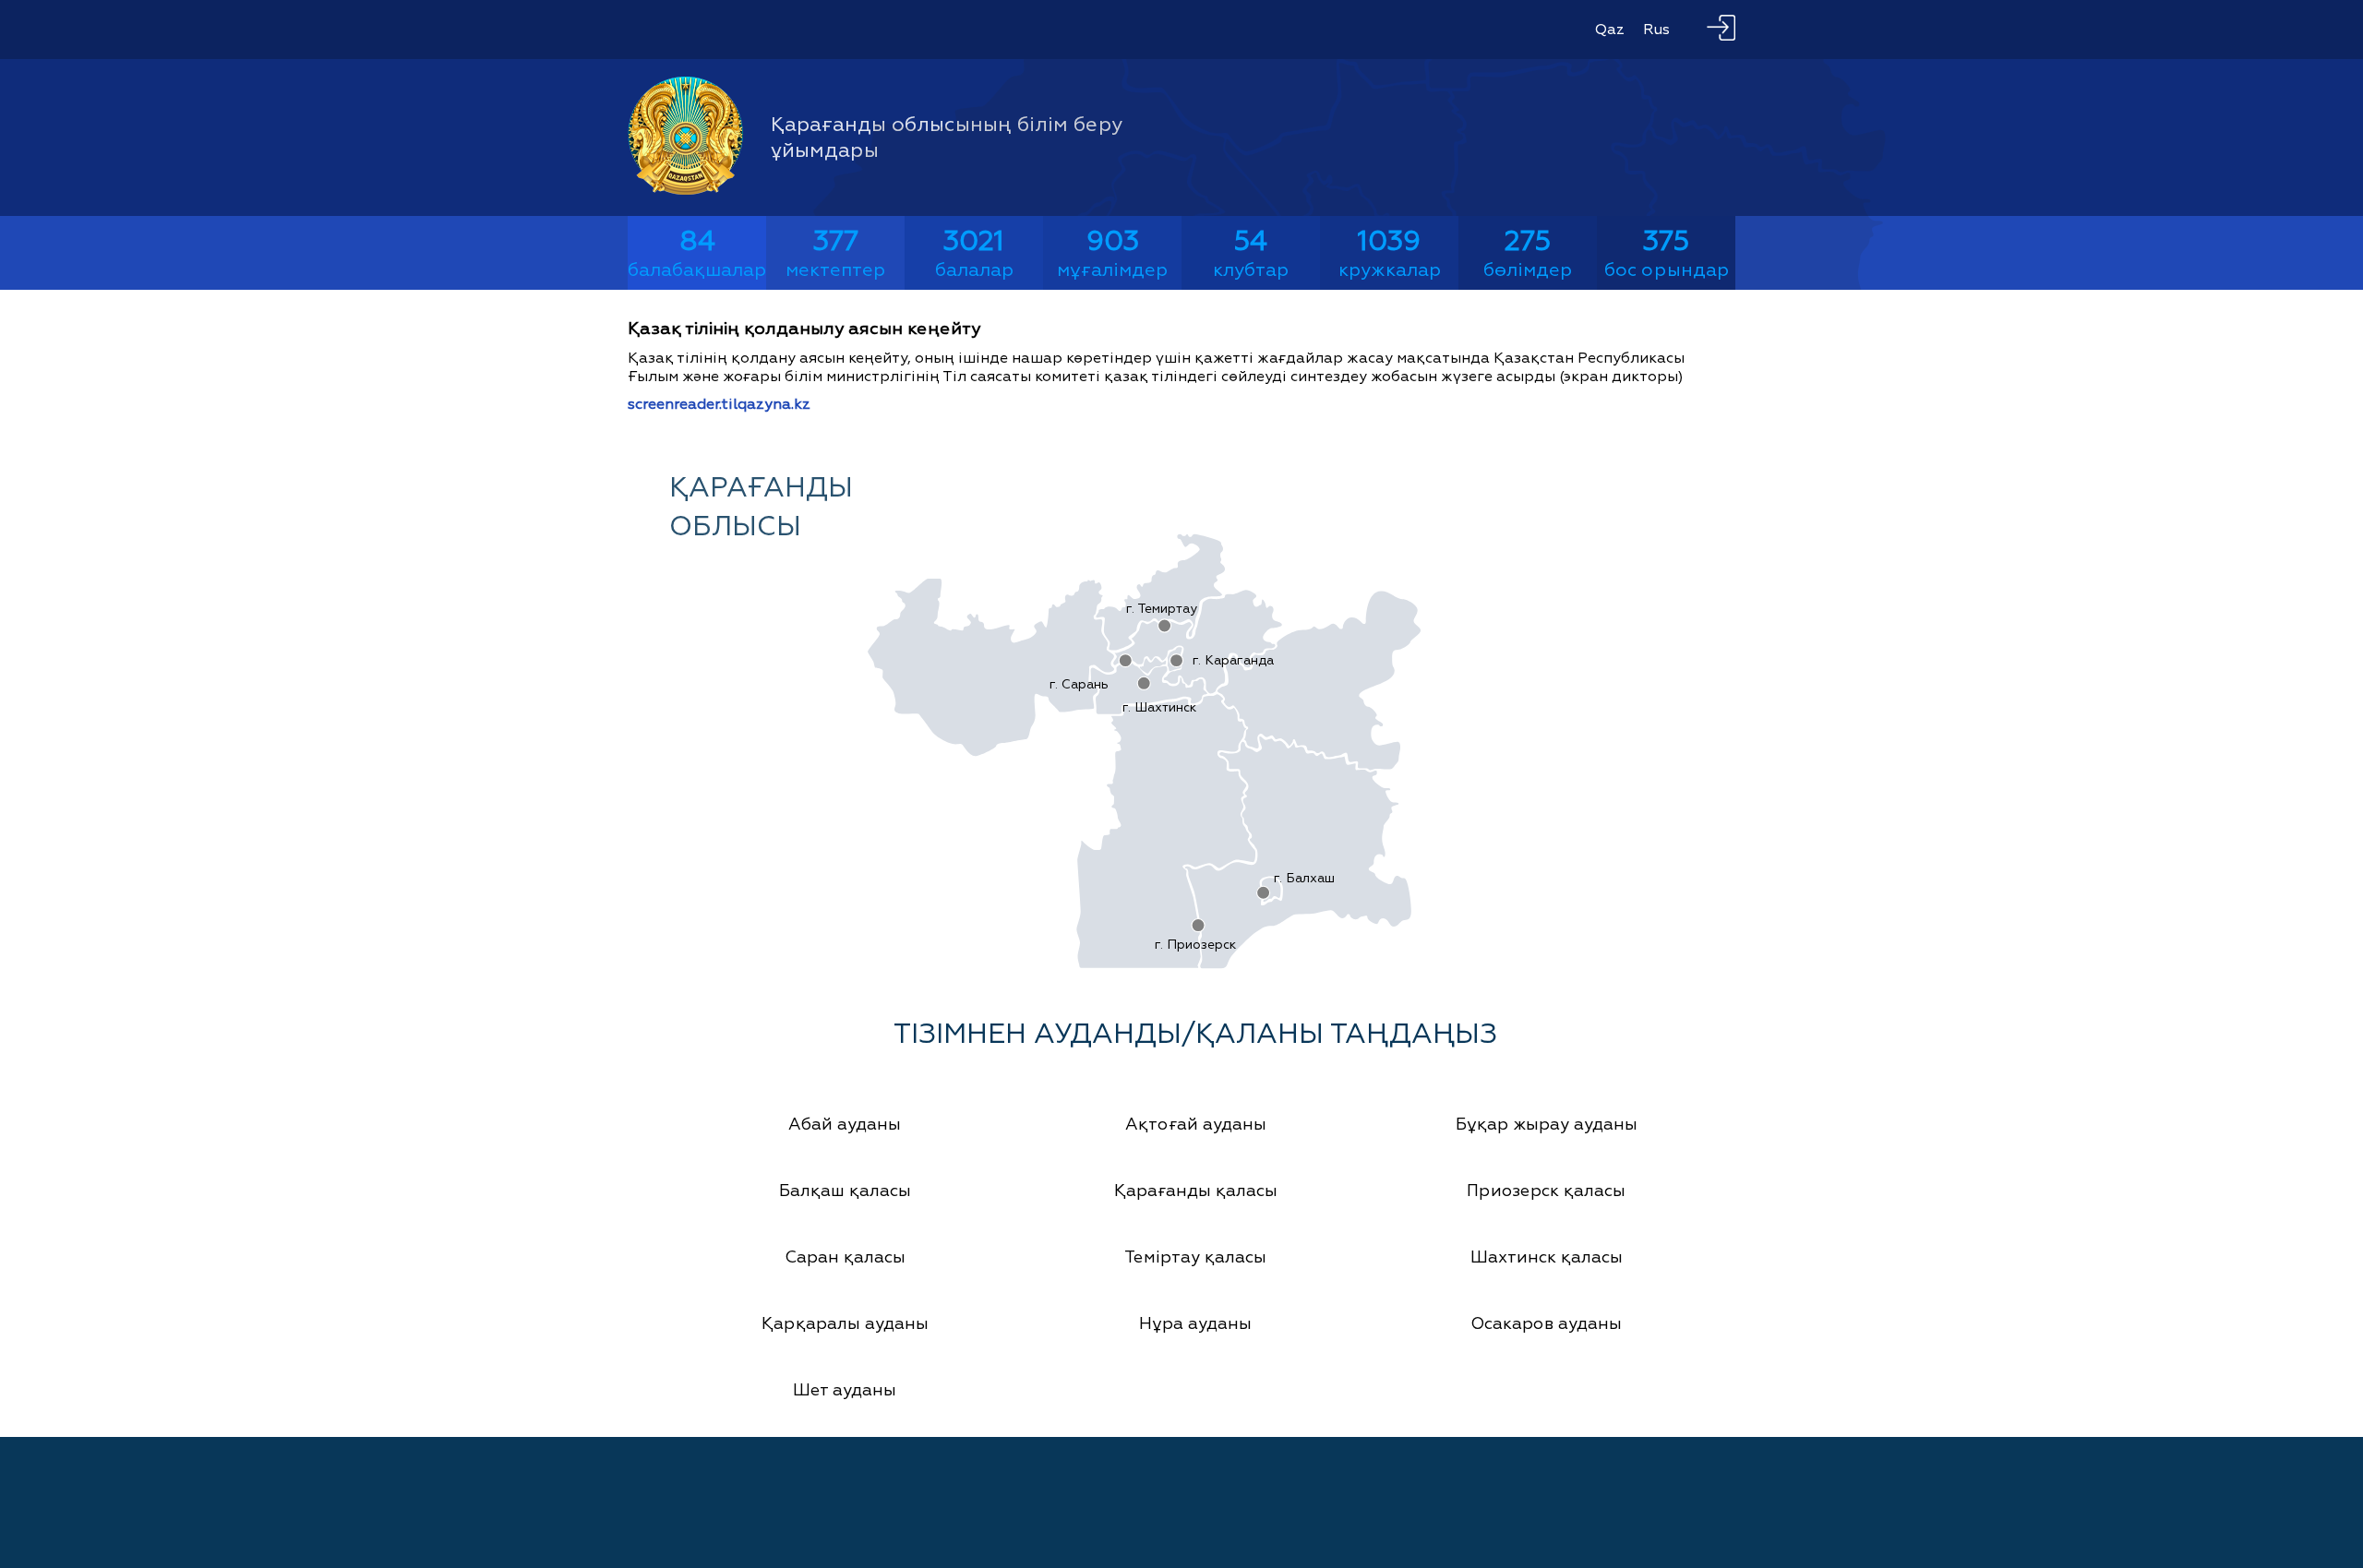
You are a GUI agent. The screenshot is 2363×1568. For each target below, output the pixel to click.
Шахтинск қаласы (1547, 1257)
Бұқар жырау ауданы (1547, 1125)
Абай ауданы (845, 1125)
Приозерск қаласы (1546, 1191)
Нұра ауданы (1195, 1324)
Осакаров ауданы (1546, 1324)
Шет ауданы (845, 1390)
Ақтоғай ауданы (1196, 1125)
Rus (1656, 30)
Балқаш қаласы (845, 1191)
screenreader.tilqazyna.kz (719, 404)
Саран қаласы (845, 1257)
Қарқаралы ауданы (845, 1324)
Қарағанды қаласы (1196, 1191)
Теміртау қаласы (1195, 1257)
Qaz (1610, 30)
